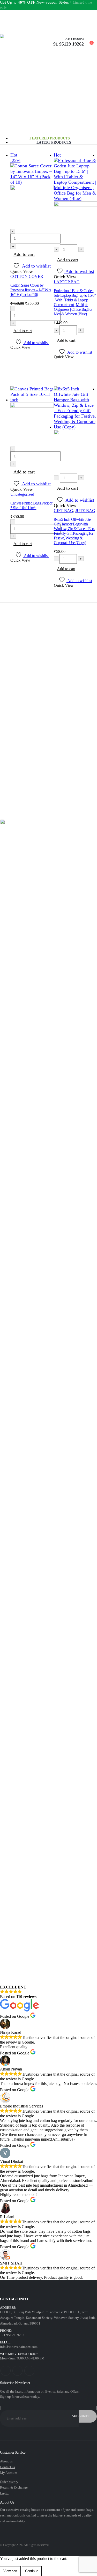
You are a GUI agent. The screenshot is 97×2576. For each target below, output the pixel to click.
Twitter (17, 2371)
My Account (9, 2473)
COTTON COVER (27, 276)
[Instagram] (18, 16)
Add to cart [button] (24, 254)
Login (4, 2493)
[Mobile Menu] (2, 30)
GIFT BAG (64, 511)
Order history (9, 2482)
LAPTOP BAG (67, 282)
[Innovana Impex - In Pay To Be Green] (25, 46)
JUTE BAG (85, 511)
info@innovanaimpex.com (19, 2347)
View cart (10, 2571)
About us (6, 2461)
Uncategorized (22, 494)
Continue (32, 2571)
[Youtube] (11, 16)
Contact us (8, 2467)
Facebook (6, 2371)
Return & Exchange (14, 2487)
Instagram (29, 2371)
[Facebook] (3, 16)
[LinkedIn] (26, 16)
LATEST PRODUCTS (54, 142)
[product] (32, 416)
